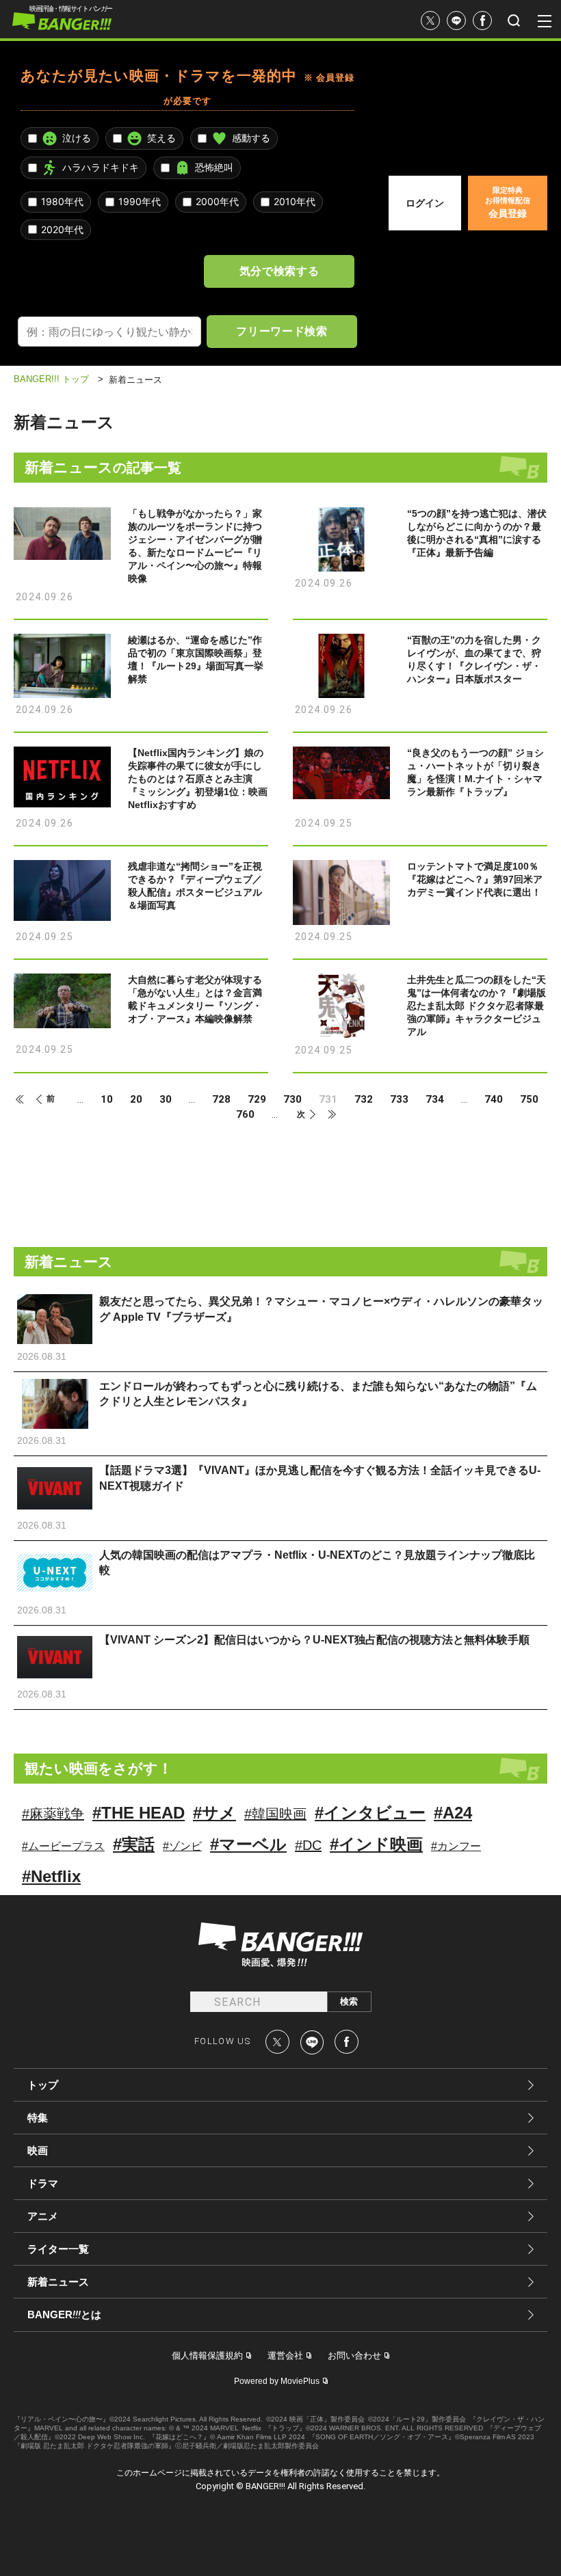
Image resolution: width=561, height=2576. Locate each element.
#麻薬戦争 (53, 1814)
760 (245, 1115)
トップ (43, 2085)
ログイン (425, 203)
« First (26, 1099)
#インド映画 (376, 1844)
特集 (38, 2118)
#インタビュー (370, 1813)
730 (292, 1100)
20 (136, 1100)
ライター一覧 (58, 2249)
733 (399, 1100)
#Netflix (51, 1876)
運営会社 (285, 2356)
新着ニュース (58, 2282)
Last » (326, 1114)
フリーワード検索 (282, 331)
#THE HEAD (139, 1813)
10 (107, 1100)
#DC (308, 1845)
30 (166, 1100)
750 (529, 1100)
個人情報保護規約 (207, 2356)
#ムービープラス (63, 1846)
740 (494, 1100)
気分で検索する (279, 271)
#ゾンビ (182, 1846)
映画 (38, 2150)
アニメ (43, 2216)
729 (257, 1100)
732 (364, 1100)
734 (435, 1100)
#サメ (214, 1813)
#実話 (134, 1844)
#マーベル (248, 1844)
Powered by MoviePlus (277, 2381)
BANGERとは (64, 2315)
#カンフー (456, 1846)
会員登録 (508, 202)
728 (221, 1100)
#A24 (453, 1813)
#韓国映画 (275, 1814)
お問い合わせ (354, 2356)
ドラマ (43, 2183)
